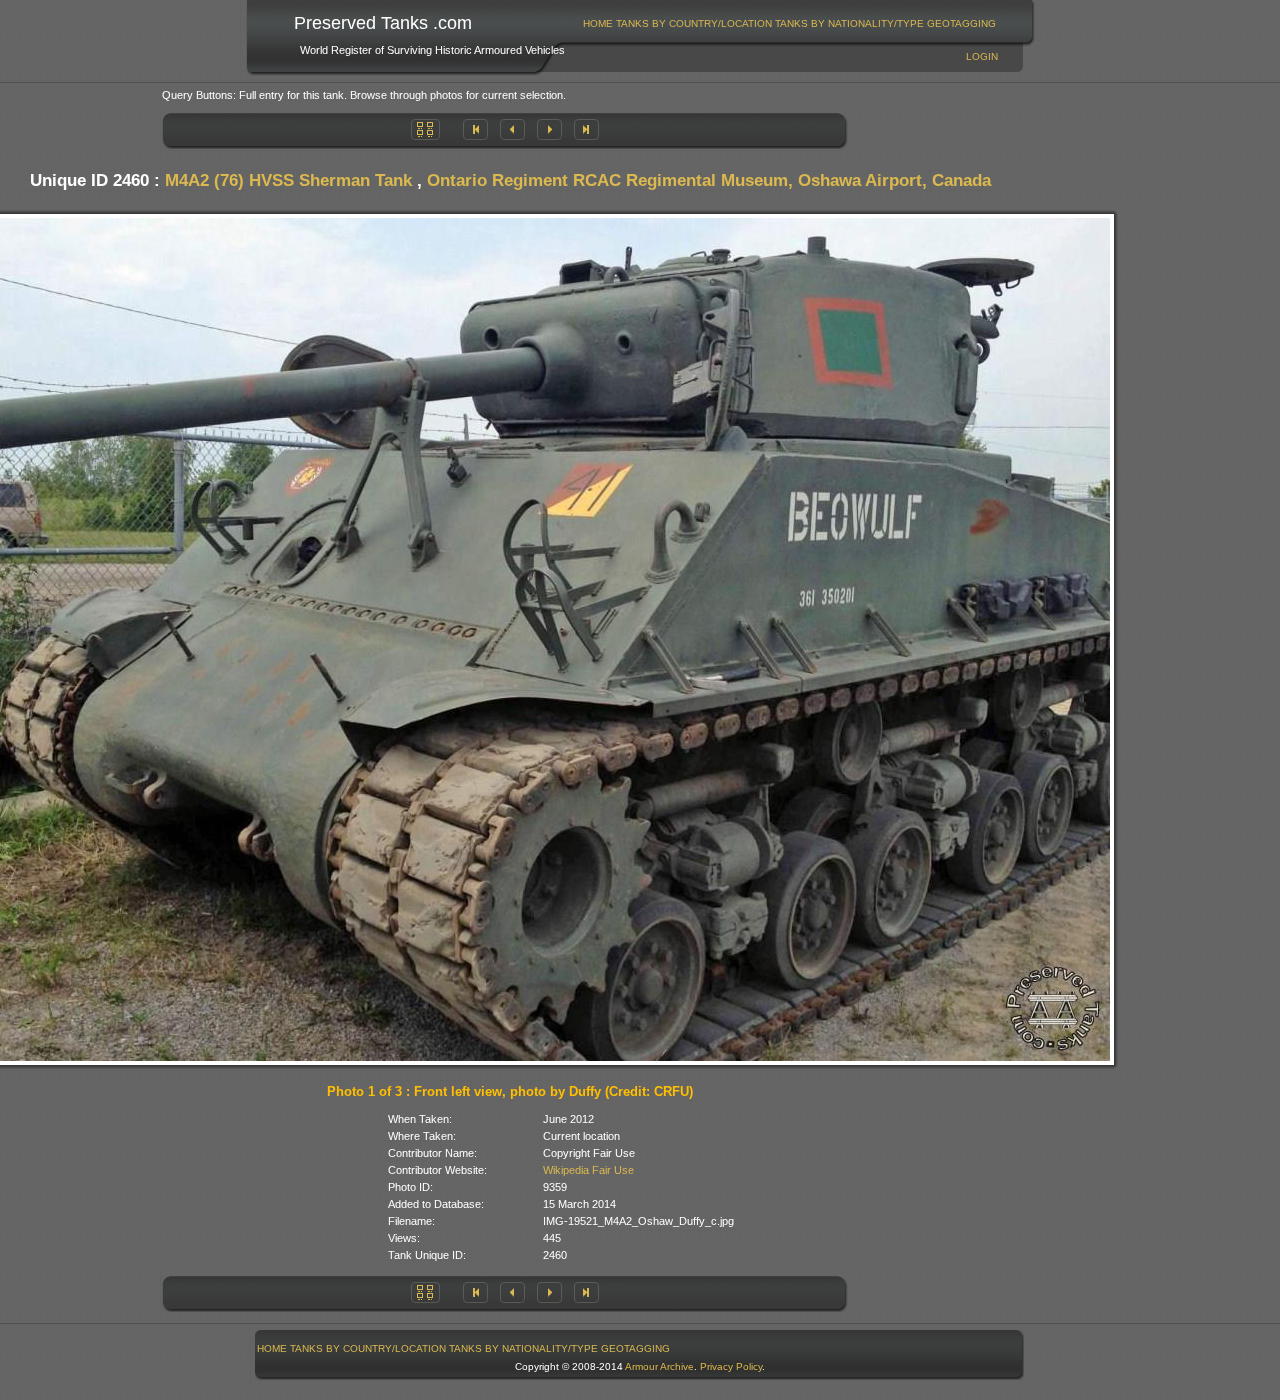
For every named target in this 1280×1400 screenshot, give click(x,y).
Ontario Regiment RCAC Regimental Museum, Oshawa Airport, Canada (709, 180)
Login (982, 56)
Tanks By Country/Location (694, 23)
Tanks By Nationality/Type (849, 23)
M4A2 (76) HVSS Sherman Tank (288, 180)
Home (598, 23)
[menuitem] (598, 23)
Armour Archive (659, 1366)
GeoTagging (961, 23)
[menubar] (790, 23)
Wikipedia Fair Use (588, 1170)
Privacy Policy (731, 1366)
